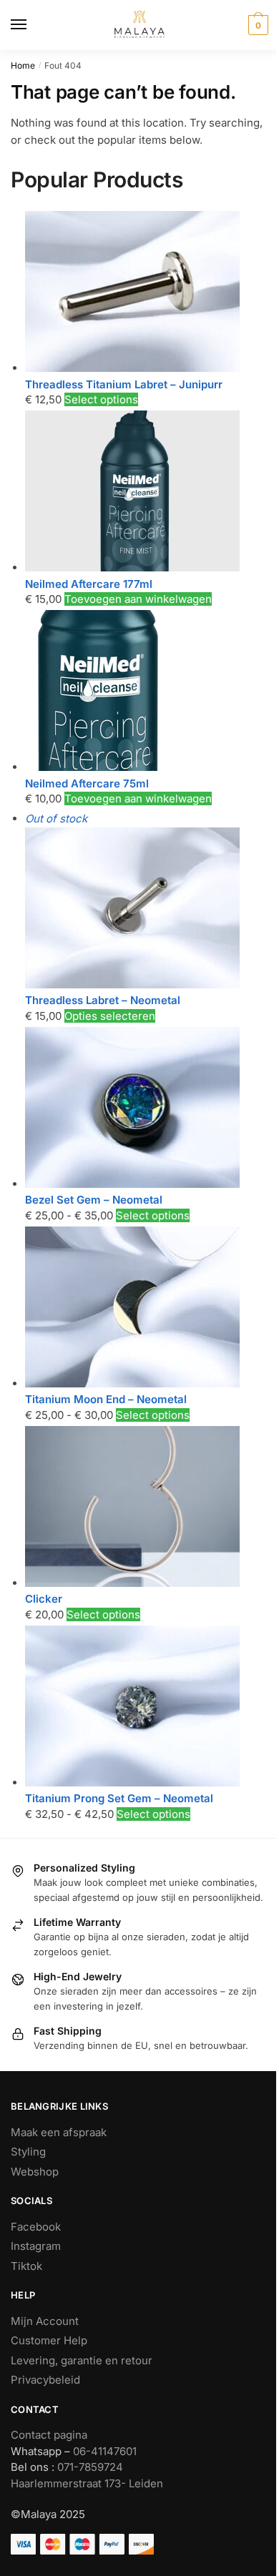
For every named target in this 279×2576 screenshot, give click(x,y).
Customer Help (49, 2340)
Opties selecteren (110, 1016)
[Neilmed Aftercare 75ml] (97, 767)
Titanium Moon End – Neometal (106, 1399)
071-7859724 (90, 2467)
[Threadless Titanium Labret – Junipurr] (132, 368)
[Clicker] (132, 1583)
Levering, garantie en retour (82, 2360)
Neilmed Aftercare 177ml (89, 584)
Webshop (35, 2172)
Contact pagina (49, 2435)
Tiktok (26, 2266)
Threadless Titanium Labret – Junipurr (124, 384)
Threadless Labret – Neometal (103, 1000)
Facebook (36, 2227)
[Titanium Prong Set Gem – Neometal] (132, 1783)
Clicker (44, 1599)
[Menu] (32, 25)
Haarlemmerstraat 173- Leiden (87, 2483)
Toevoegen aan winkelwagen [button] (138, 599)
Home (23, 65)
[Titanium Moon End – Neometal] (132, 1383)
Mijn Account (45, 2321)
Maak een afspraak (59, 2132)
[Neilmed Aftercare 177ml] (132, 567)
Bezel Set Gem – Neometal (94, 1200)
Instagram (36, 2246)
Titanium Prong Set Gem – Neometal (119, 1798)
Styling (28, 2152)
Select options (101, 399)
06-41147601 (105, 2451)
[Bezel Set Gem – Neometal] (132, 1184)
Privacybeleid (45, 2380)
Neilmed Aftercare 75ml (87, 783)
